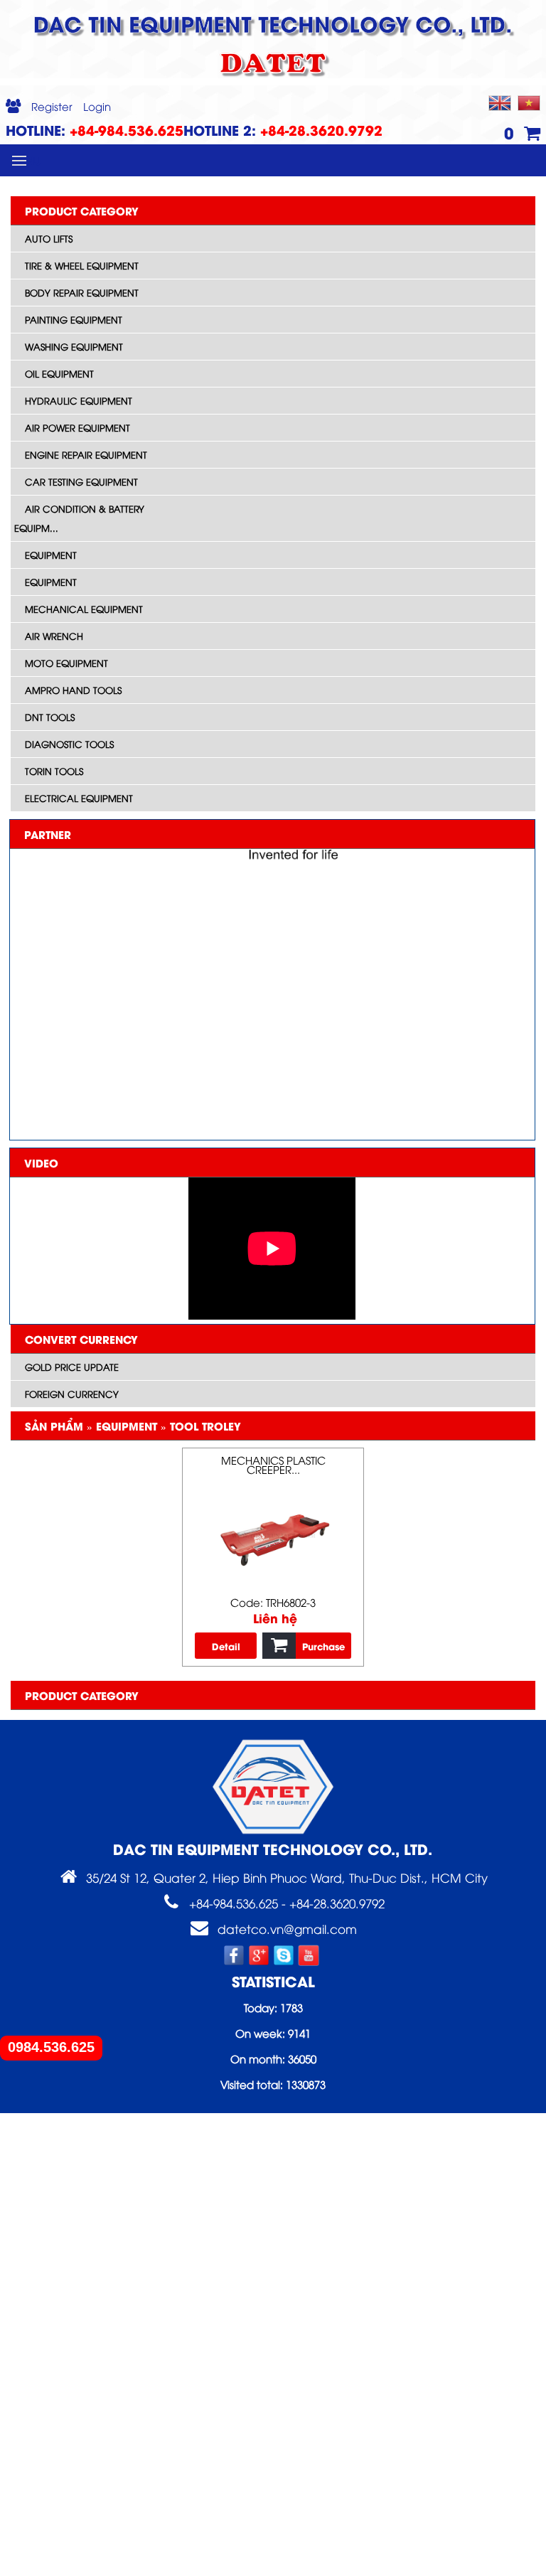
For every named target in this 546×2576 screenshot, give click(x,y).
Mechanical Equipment (84, 609)
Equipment (51, 555)
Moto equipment (66, 663)
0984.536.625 (51, 2047)
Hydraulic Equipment (79, 400)
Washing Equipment (74, 346)
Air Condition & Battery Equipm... (79, 518)
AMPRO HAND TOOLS (73, 690)
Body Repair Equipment (82, 292)
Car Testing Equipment (81, 481)
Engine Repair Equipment (86, 454)
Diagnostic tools (69, 744)
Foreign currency (72, 1394)
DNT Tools (50, 717)
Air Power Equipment (77, 427)
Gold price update (72, 1367)
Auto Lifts (49, 238)
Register (52, 106)
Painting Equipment (74, 319)
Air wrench (54, 636)
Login (97, 106)
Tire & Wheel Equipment (82, 265)
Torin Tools (54, 771)
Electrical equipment (79, 798)
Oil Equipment (59, 373)
